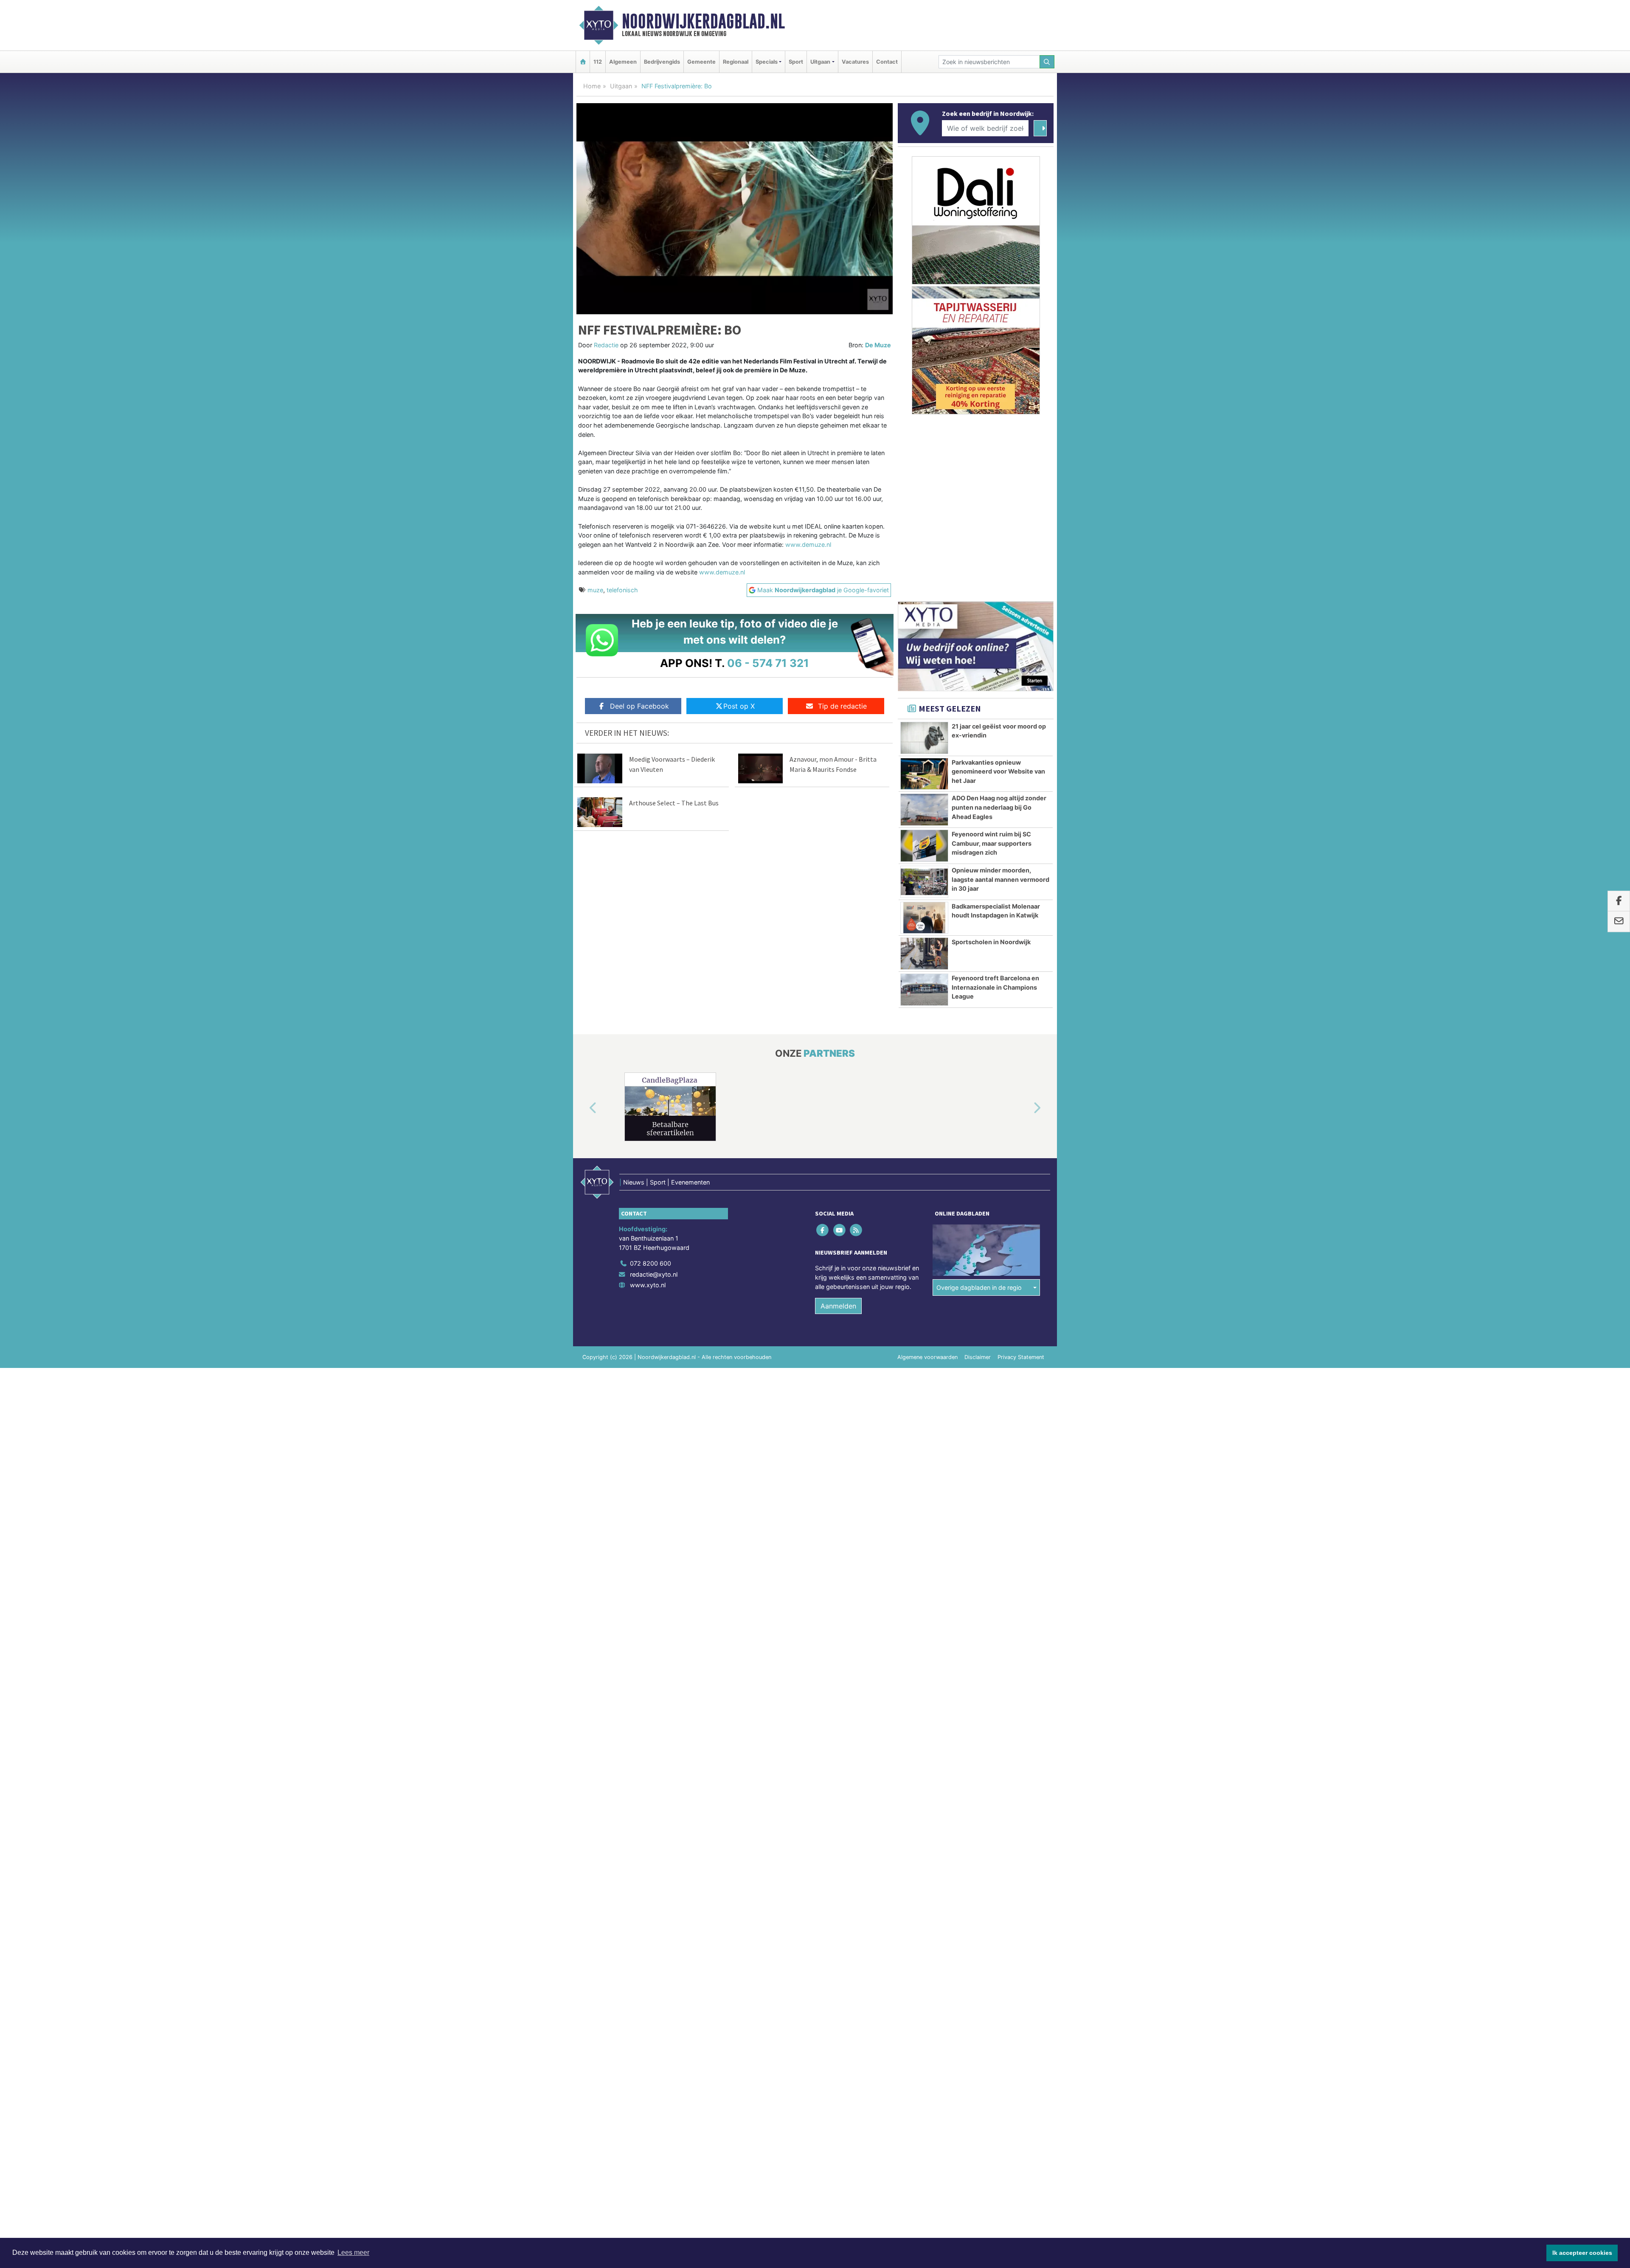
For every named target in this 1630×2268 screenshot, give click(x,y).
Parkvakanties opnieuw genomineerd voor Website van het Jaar (998, 771)
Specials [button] (767, 62)
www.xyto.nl (648, 1285)
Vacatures (855, 62)
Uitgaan (621, 86)
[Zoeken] (1047, 62)
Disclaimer (978, 1357)
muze (595, 590)
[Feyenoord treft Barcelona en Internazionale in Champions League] (924, 990)
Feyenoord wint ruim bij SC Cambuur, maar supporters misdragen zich (992, 843)
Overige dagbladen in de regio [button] (979, 1287)
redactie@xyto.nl (654, 1274)
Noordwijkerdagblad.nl (703, 21)
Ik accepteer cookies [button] (1582, 2253)
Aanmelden (838, 1306)
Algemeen (623, 62)
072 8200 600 (651, 1263)
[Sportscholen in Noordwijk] (924, 954)
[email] (1619, 922)
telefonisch (622, 590)
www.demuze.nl (808, 544)
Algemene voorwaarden (927, 1357)
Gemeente (701, 62)
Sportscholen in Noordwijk (991, 942)
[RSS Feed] (856, 1230)
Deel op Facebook (639, 706)
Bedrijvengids (662, 62)
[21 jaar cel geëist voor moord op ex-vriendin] (924, 738)
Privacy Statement (1021, 1357)
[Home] (583, 62)
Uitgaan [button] (820, 62)
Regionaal (736, 62)
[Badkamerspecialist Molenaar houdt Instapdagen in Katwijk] (924, 918)
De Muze (878, 345)
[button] (583, 1109)
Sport (796, 62)
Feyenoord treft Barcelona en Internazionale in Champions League (995, 987)
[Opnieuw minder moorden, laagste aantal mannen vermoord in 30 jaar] (924, 882)
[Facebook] (823, 1230)
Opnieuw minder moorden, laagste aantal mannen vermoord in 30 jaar (1000, 879)
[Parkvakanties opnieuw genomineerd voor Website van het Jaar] (924, 774)
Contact (887, 62)
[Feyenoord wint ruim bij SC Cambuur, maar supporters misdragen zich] (924, 846)
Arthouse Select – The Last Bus (674, 803)
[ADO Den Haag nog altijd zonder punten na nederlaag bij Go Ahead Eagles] (924, 810)
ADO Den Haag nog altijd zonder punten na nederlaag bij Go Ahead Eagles (999, 807)
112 (598, 62)
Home (592, 86)
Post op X (739, 706)
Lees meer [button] (353, 2253)
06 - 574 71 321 (768, 663)
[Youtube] (840, 1230)
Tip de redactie (842, 706)
